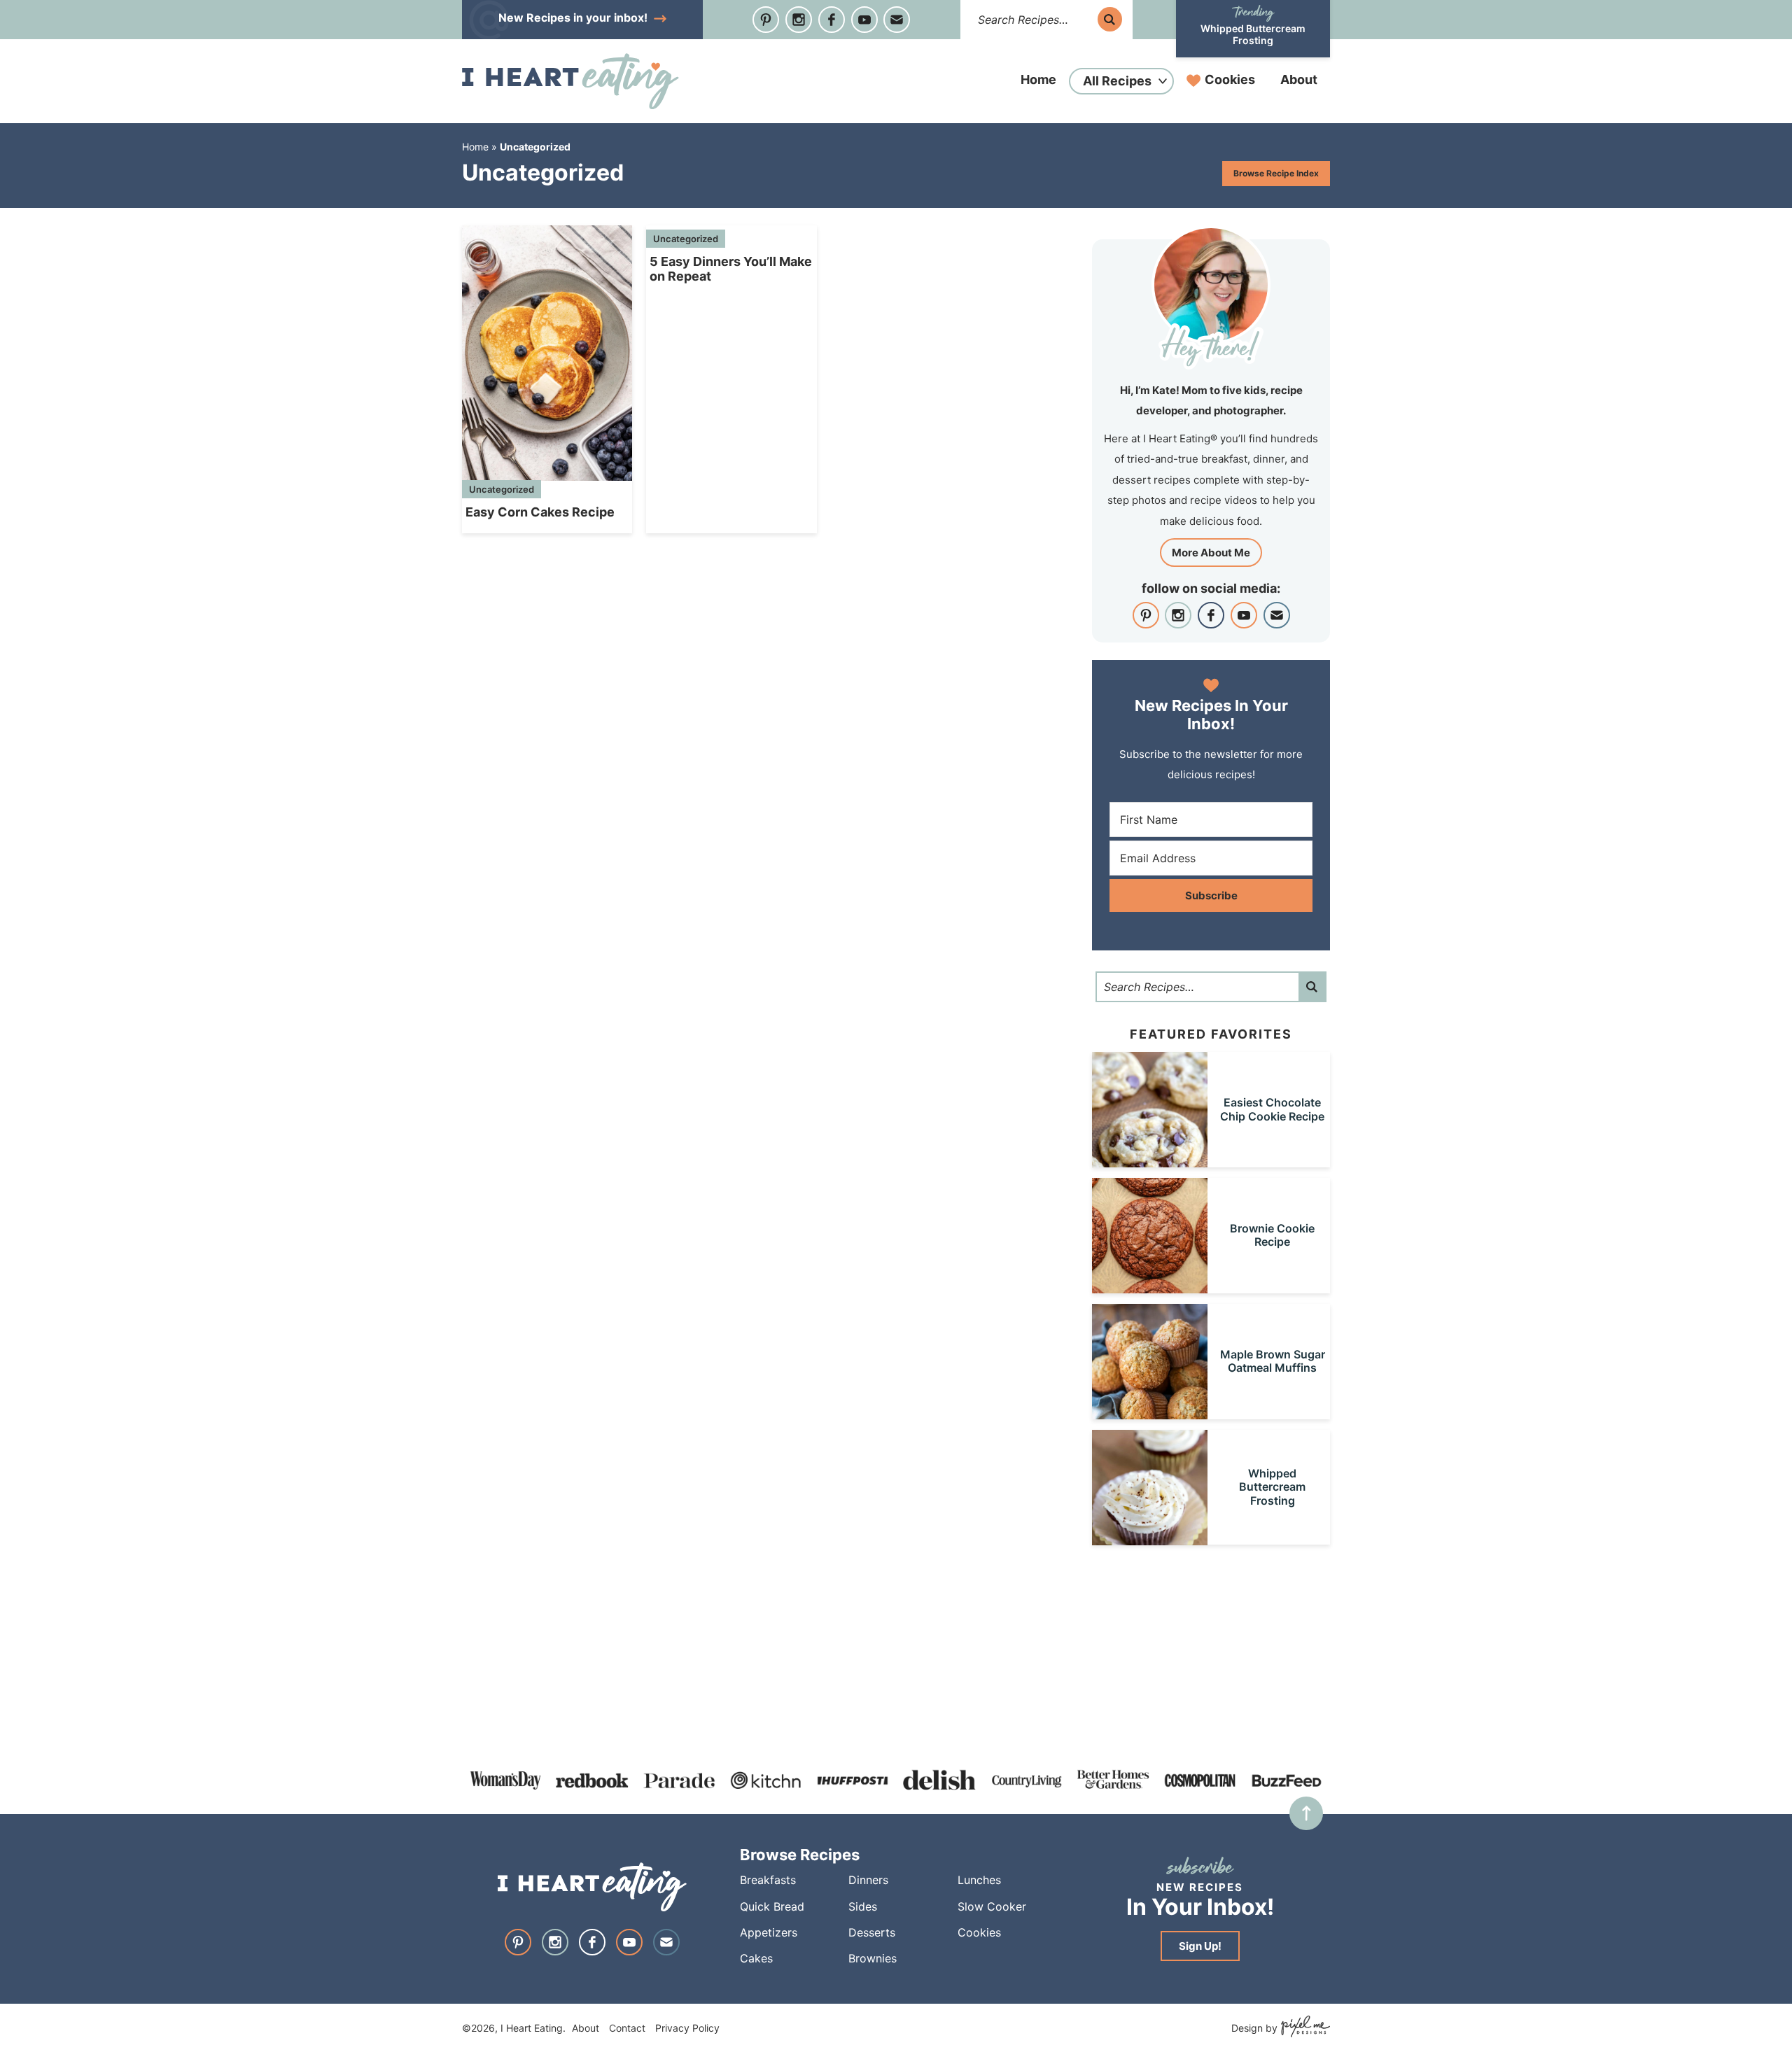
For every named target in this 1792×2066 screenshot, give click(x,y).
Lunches (979, 1880)
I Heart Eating (570, 81)
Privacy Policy (687, 2028)
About (1299, 79)
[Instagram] (799, 20)
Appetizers (769, 1932)
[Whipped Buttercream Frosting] (1150, 1539)
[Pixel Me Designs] (1304, 2028)
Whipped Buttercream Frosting (1253, 34)
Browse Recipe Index (1276, 173)
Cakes (756, 1958)
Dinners (868, 1880)
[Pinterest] (766, 20)
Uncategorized (502, 489)
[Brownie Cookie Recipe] (1150, 1287)
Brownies (873, 1958)
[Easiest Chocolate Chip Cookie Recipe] (1150, 1161)
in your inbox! (574, 17)
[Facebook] (832, 20)
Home (1038, 79)
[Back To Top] (1306, 1813)
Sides (863, 1906)
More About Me (1211, 553)
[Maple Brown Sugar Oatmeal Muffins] (1150, 1413)
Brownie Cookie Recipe (1272, 1235)
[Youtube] (864, 20)
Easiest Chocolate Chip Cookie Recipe (1272, 1109)
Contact (627, 2028)
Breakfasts (768, 1880)
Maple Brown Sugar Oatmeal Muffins (1273, 1361)
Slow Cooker (992, 1906)
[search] (1110, 19)
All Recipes (1117, 81)
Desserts (872, 1932)
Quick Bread (772, 1906)
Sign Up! (1200, 1946)
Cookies (1230, 79)
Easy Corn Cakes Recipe (540, 512)
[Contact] (897, 20)
